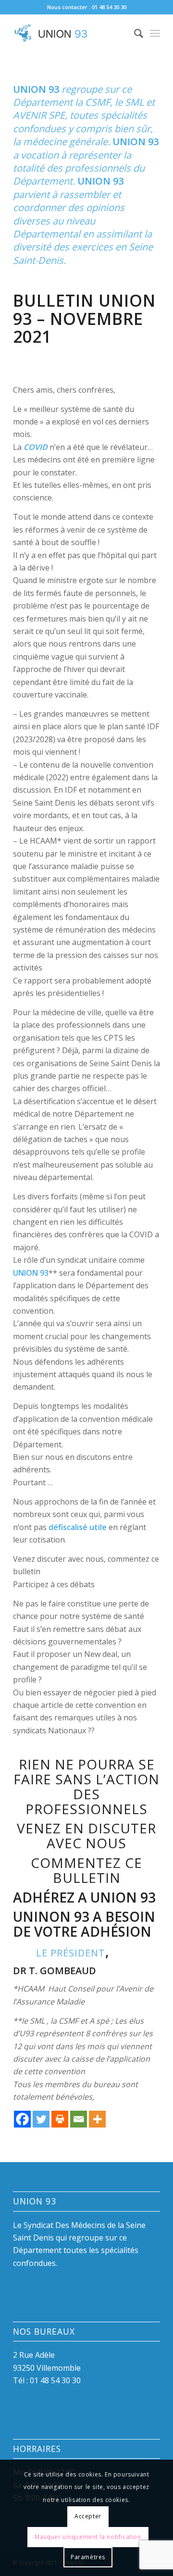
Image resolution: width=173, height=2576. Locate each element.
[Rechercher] (134, 33)
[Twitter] (41, 2119)
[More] (97, 2119)
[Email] (79, 2119)
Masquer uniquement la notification (88, 2537)
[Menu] (155, 33)
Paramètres (88, 2557)
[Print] (60, 2119)
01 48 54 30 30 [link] (55, 2380)
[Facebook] (22, 2119)
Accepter (88, 2516)
